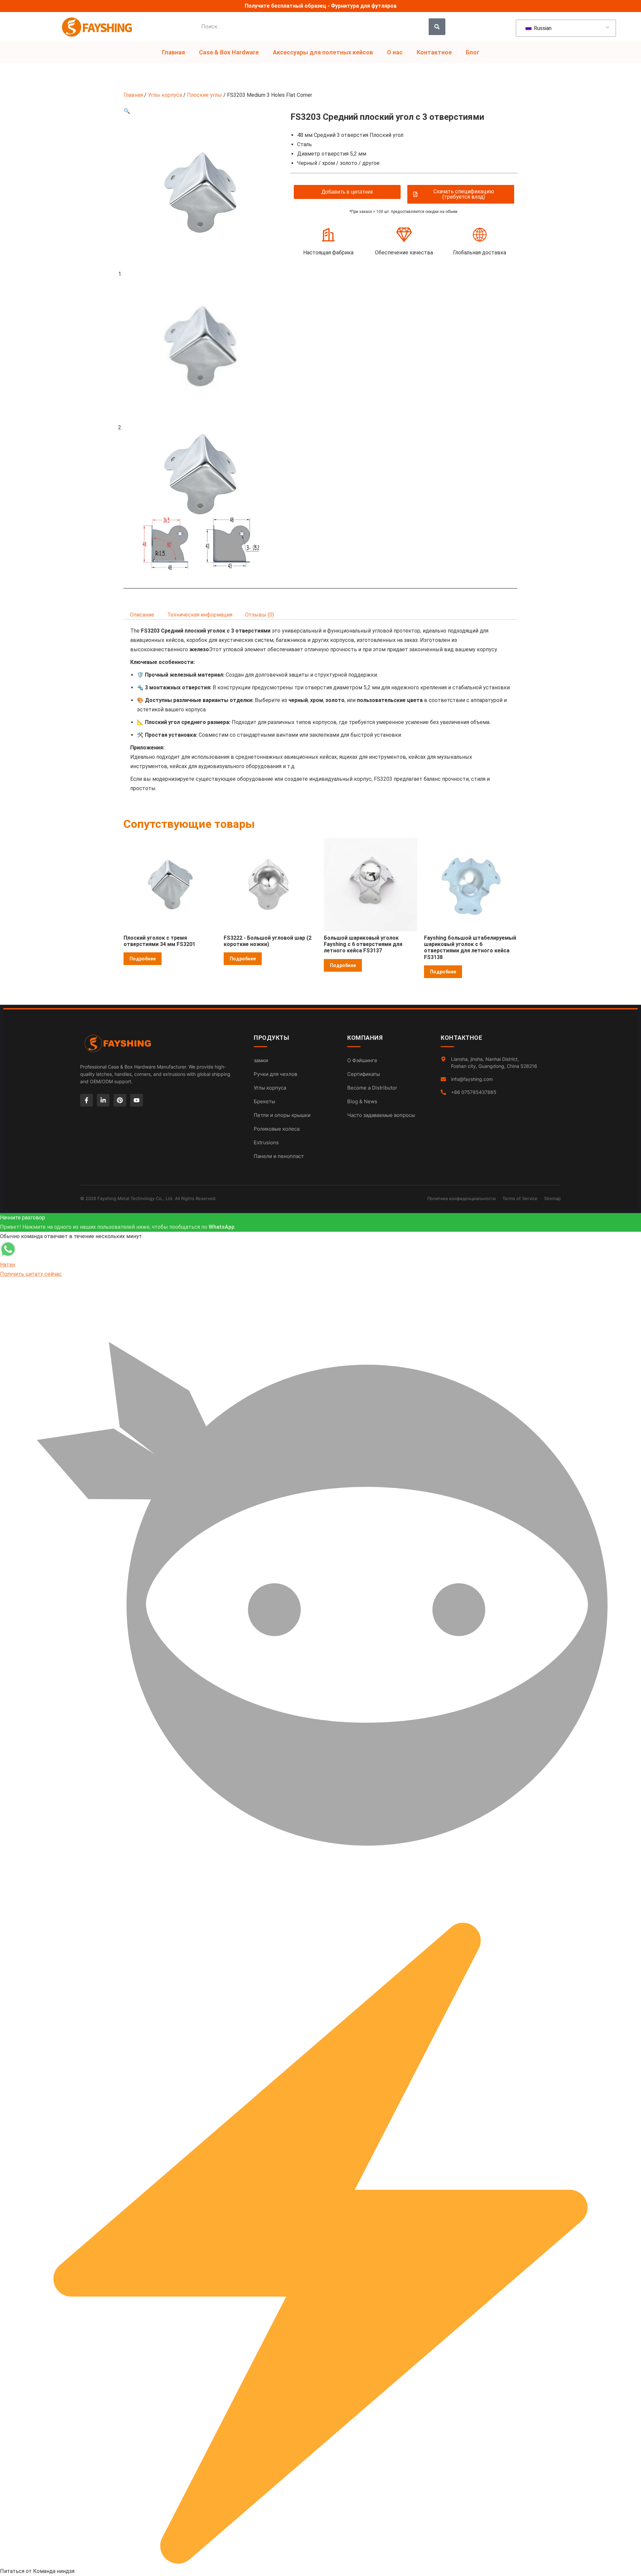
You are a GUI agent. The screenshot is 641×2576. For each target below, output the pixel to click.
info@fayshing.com (472, 1079)
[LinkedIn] (103, 1100)
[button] (127, 111)
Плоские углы (204, 95)
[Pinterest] (120, 1100)
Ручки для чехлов (275, 1074)
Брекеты (264, 1101)
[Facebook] (86, 1100)
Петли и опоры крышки (282, 1115)
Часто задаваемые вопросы (381, 1115)
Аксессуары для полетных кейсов (323, 52)
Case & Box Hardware (229, 52)
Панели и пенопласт (279, 1156)
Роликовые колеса (277, 1129)
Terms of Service (520, 1198)
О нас (395, 52)
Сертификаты (364, 1074)
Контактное (434, 52)
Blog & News (362, 1101)
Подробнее (143, 959)
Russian (542, 28)
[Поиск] (437, 27)
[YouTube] (137, 1100)
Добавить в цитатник (347, 192)
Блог (473, 52)
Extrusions (266, 1142)
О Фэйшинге (362, 1060)
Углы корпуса (165, 95)
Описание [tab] (142, 615)
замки (261, 1060)
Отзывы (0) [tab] (260, 615)
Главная (173, 52)
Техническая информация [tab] (200, 615)
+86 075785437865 (474, 1092)
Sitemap (553, 1198)
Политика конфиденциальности (462, 1198)
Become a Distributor (372, 1088)
